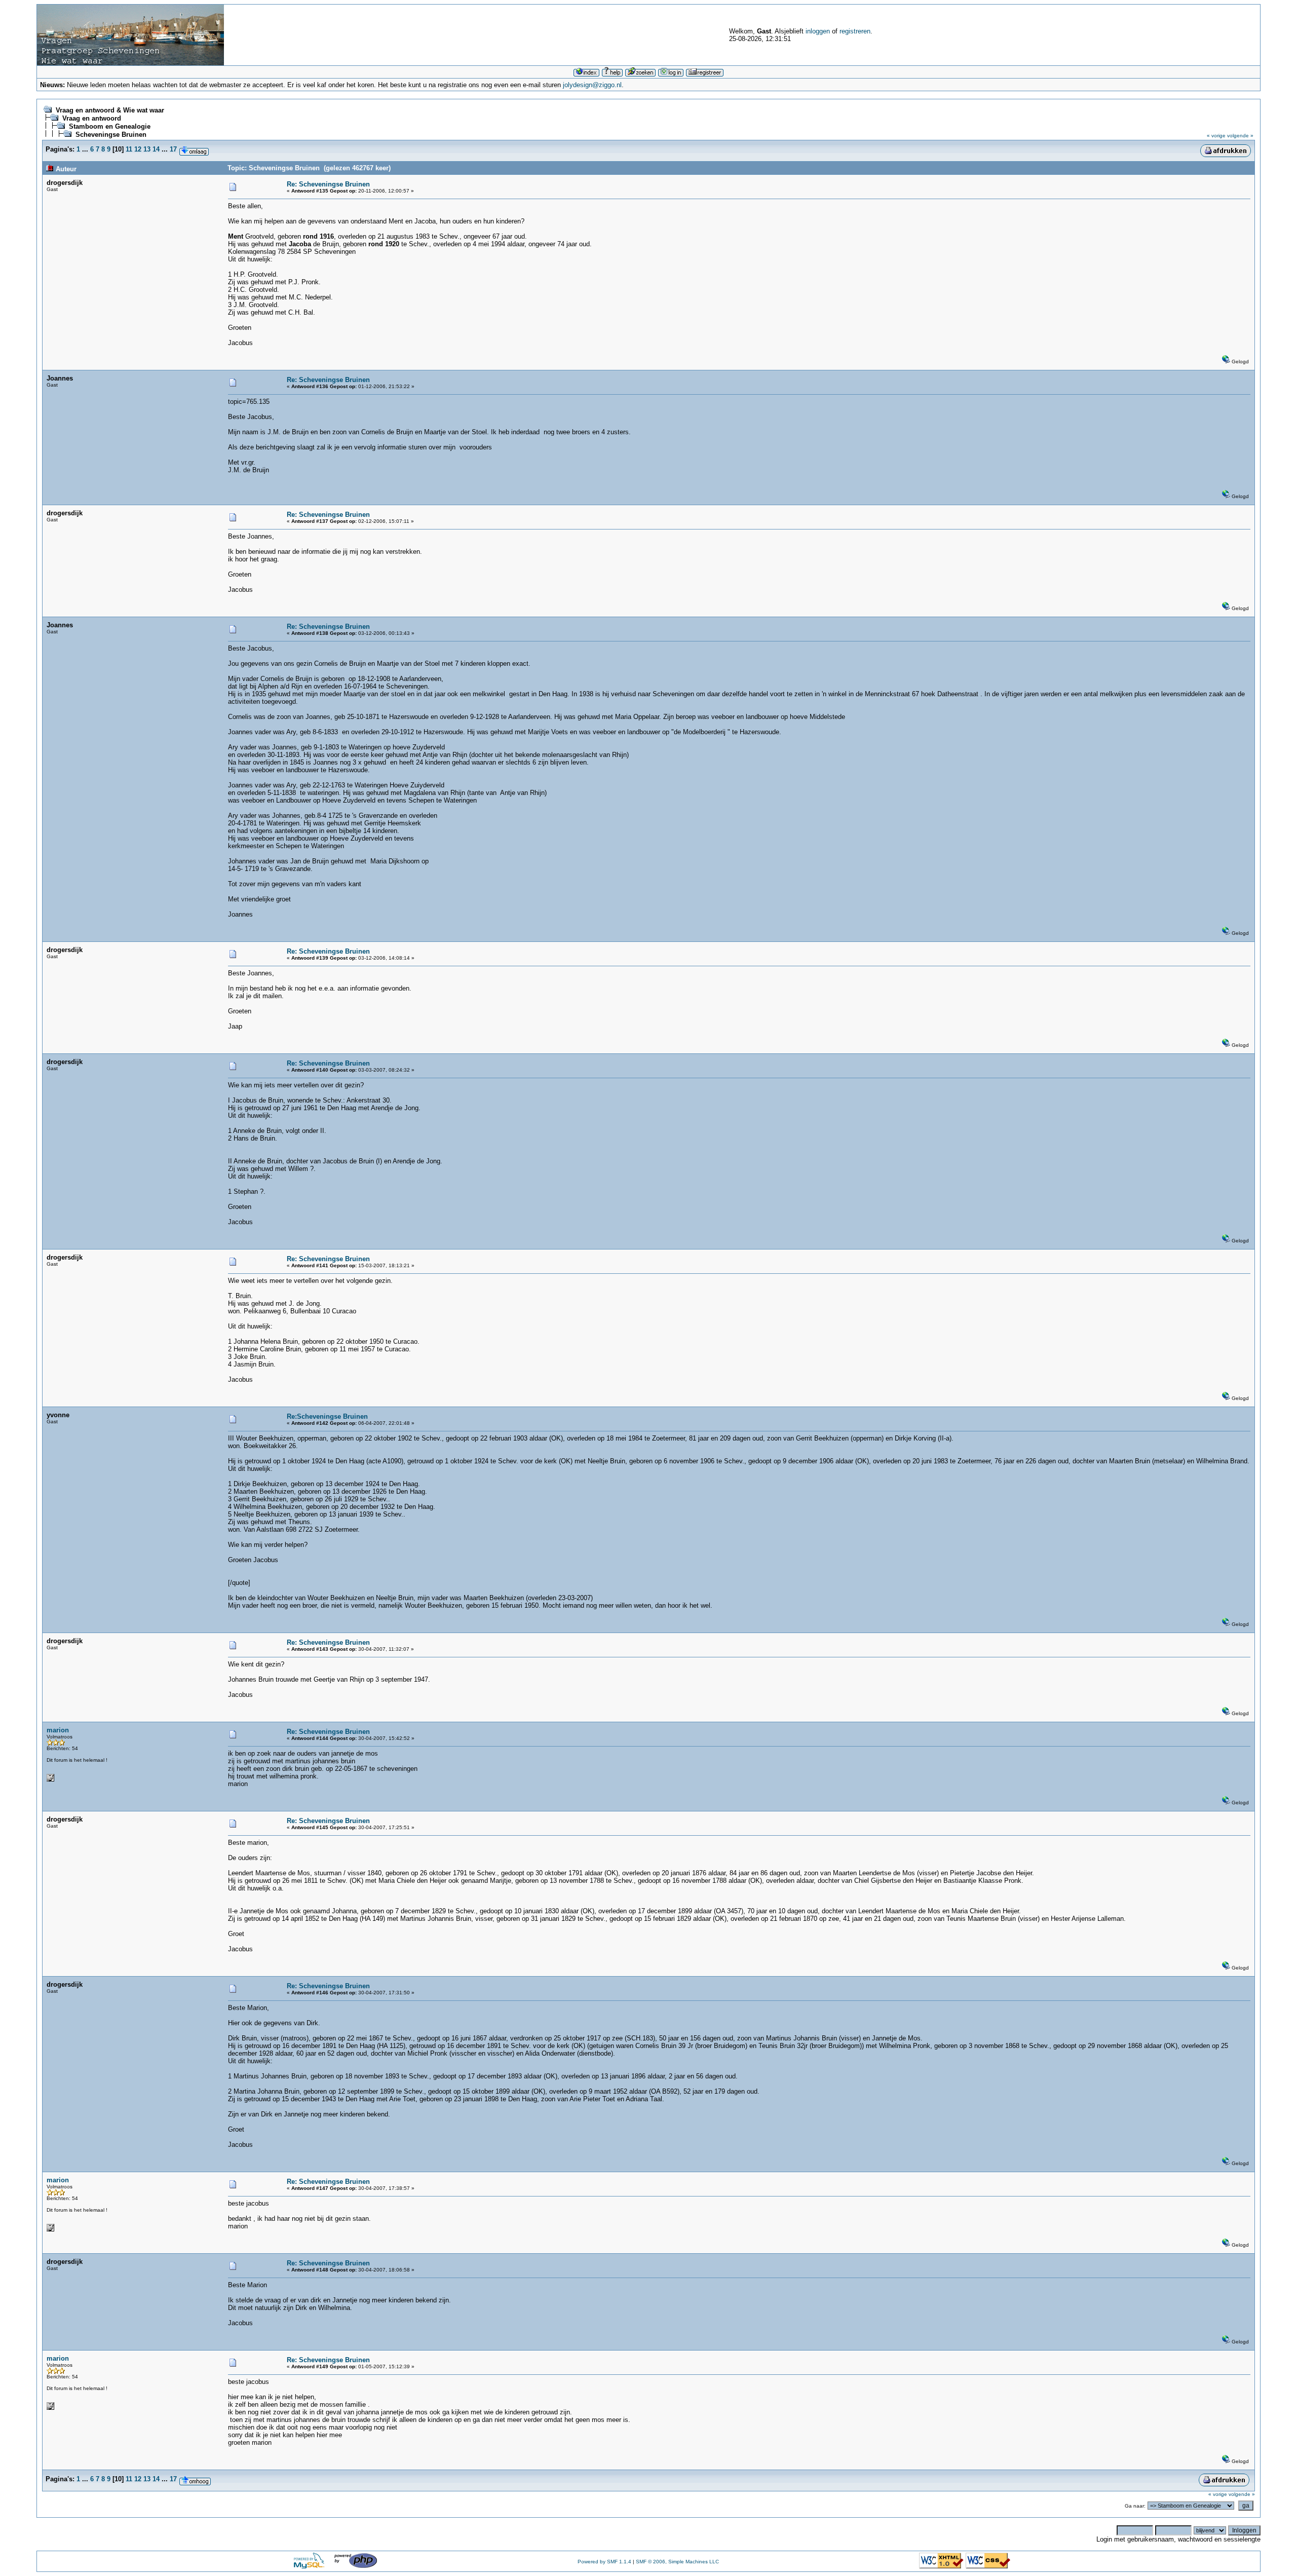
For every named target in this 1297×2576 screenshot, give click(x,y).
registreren (855, 31)
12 (138, 149)
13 (147, 149)
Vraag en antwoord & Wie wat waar (110, 110)
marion (58, 1730)
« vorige (1216, 136)
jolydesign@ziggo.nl (592, 85)
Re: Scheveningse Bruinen (328, 184)
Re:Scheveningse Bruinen (327, 1416)
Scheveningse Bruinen (111, 135)
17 (173, 149)
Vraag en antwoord (92, 118)
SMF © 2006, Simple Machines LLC (677, 2562)
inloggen (818, 31)
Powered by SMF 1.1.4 (604, 2562)
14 (156, 149)
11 (129, 149)
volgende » (1240, 136)
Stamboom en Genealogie (110, 126)
